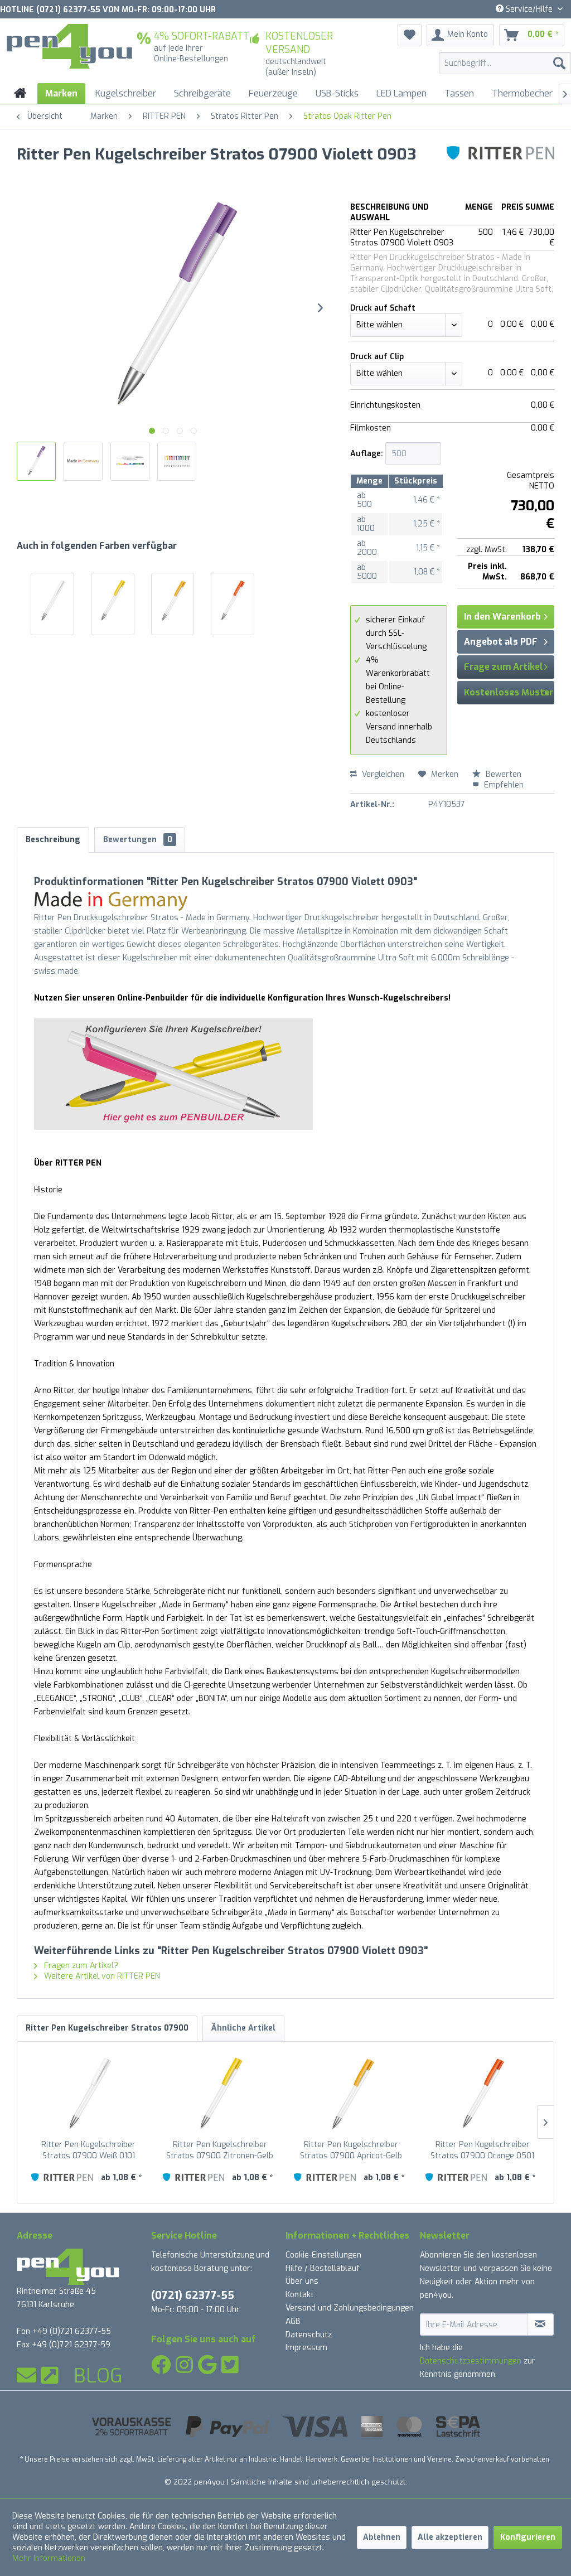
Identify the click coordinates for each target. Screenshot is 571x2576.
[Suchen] (559, 63)
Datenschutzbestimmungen (471, 2361)
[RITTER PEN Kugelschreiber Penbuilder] (285, 1074)
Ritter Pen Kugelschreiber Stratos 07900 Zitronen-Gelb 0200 (220, 2150)
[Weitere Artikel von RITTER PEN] (500, 166)
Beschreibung (53, 840)
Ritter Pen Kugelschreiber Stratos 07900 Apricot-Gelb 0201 (351, 2150)
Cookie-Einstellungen (323, 2255)
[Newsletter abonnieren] (540, 2324)
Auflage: (367, 454)
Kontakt (300, 2295)
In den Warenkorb (502, 617)
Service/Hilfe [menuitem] (529, 9)
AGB (293, 2321)
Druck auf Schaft (383, 308)
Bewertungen (138, 840)
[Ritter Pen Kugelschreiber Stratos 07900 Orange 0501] (233, 601)
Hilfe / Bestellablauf (323, 2268)
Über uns (302, 2281)
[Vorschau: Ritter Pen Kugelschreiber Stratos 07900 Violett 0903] (36, 461)
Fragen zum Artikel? (80, 1966)
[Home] (20, 93)
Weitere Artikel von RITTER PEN (101, 1976)
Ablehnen (382, 2537)
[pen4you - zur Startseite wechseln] (69, 46)
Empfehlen (503, 785)
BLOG (98, 2376)
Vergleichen (382, 774)
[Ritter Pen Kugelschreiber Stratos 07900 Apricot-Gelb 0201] (173, 601)
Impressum (306, 2348)
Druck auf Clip (377, 357)
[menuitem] (505, 63)
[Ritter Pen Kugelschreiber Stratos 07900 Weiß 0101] (52, 601)
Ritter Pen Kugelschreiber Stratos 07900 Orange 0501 (482, 2150)
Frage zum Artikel (504, 667)
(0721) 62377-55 (193, 2295)
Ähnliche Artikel (243, 2028)
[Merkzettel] (410, 35)
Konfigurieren (528, 2537)
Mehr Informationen (49, 2558)
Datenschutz (309, 2335)
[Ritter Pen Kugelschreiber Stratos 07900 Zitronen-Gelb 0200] (113, 601)
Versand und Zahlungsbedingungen (350, 2308)
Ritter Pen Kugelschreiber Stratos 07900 (107, 2028)
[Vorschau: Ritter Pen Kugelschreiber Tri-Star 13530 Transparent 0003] (83, 461)
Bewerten (502, 774)
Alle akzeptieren (450, 2537)
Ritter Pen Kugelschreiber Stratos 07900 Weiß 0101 (88, 2150)
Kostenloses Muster (509, 692)
